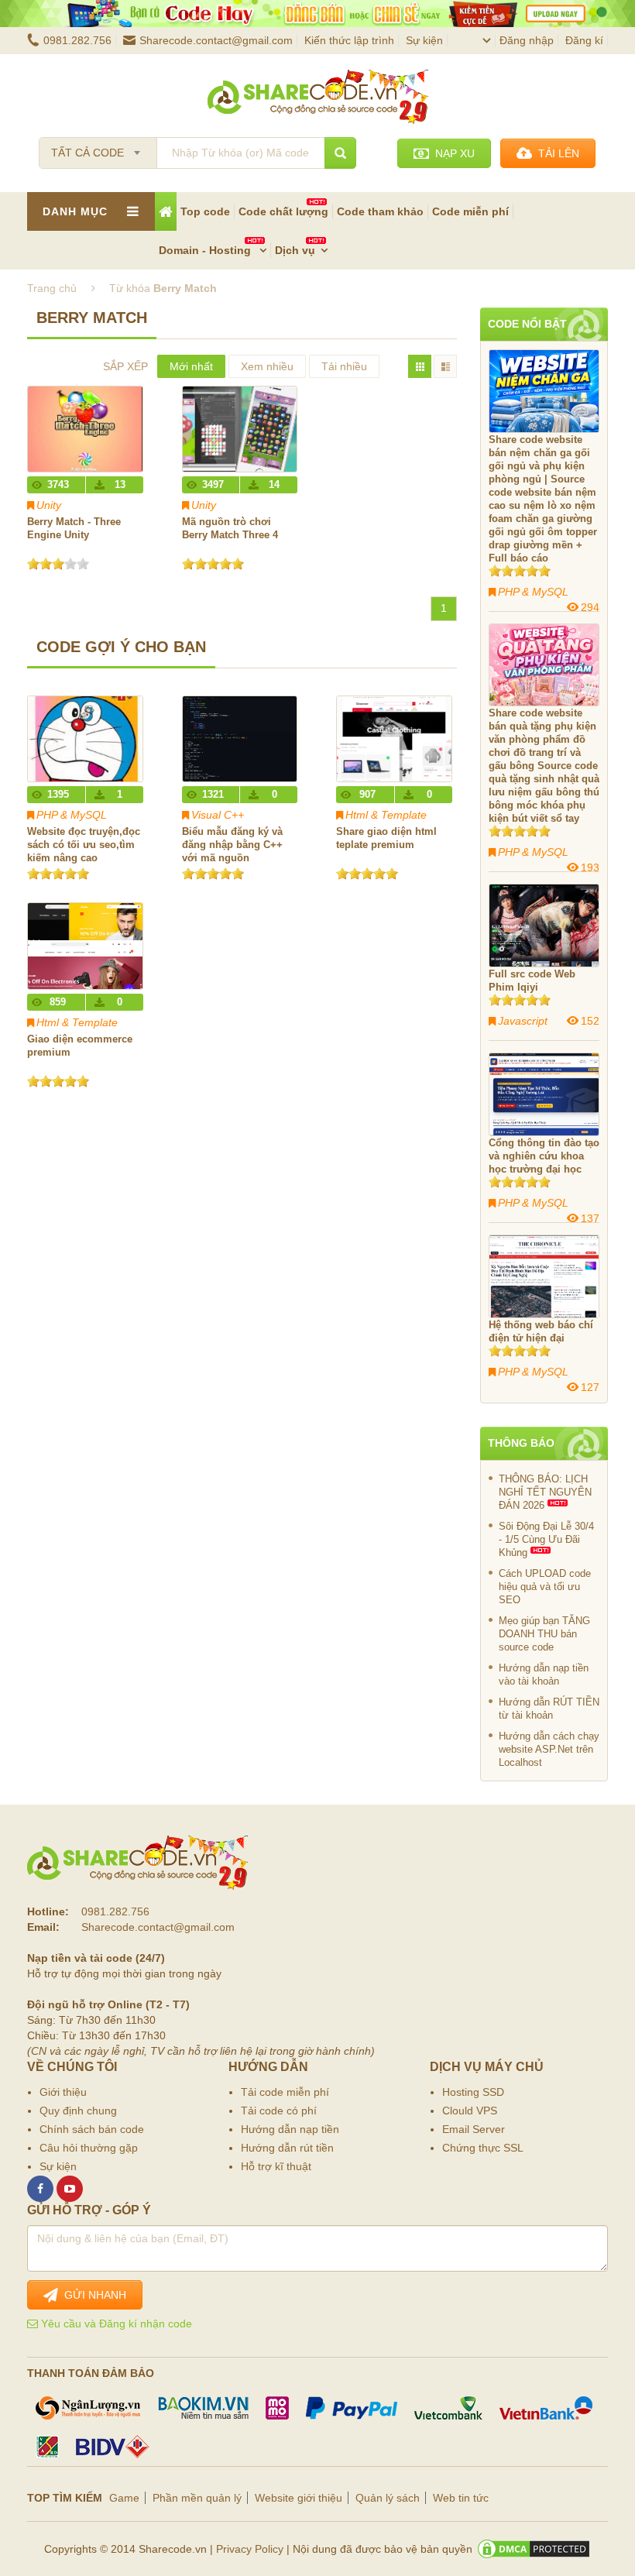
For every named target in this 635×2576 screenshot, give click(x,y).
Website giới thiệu (299, 2498)
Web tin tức (461, 2498)
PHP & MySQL (72, 815)
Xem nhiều (267, 366)
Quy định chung (78, 2111)
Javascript (523, 1021)
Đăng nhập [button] (527, 40)
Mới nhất (191, 366)
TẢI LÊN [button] (556, 153)
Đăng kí (584, 40)
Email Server (474, 2129)
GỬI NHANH (92, 2295)
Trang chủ (52, 288)
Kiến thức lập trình (349, 40)
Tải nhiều (344, 366)
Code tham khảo (380, 211)
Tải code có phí (279, 2111)
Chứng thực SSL (483, 2148)
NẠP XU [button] (452, 153)
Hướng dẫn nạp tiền (290, 2129)
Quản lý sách (388, 2498)
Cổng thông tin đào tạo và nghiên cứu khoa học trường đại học (544, 1156)
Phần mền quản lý (197, 2498)
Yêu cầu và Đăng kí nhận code (115, 2324)
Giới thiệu (63, 2092)
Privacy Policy (250, 2549)
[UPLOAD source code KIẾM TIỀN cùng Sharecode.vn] (317, 14)
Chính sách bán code (92, 2129)
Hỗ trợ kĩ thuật (276, 2166)
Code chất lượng (283, 211)
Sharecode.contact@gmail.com (216, 40)
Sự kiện (424, 40)
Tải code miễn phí (285, 2092)
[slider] (58, 564)
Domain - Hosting (206, 250)
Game (124, 2498)
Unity (49, 505)
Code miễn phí (470, 211)
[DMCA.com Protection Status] (534, 2549)
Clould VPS (470, 2111)
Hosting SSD (473, 2092)
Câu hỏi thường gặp (89, 2148)
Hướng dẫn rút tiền (287, 2148)
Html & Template (386, 815)
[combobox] (98, 148)
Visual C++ (218, 815)
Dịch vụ (295, 250)
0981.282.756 (77, 40)
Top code (205, 211)
